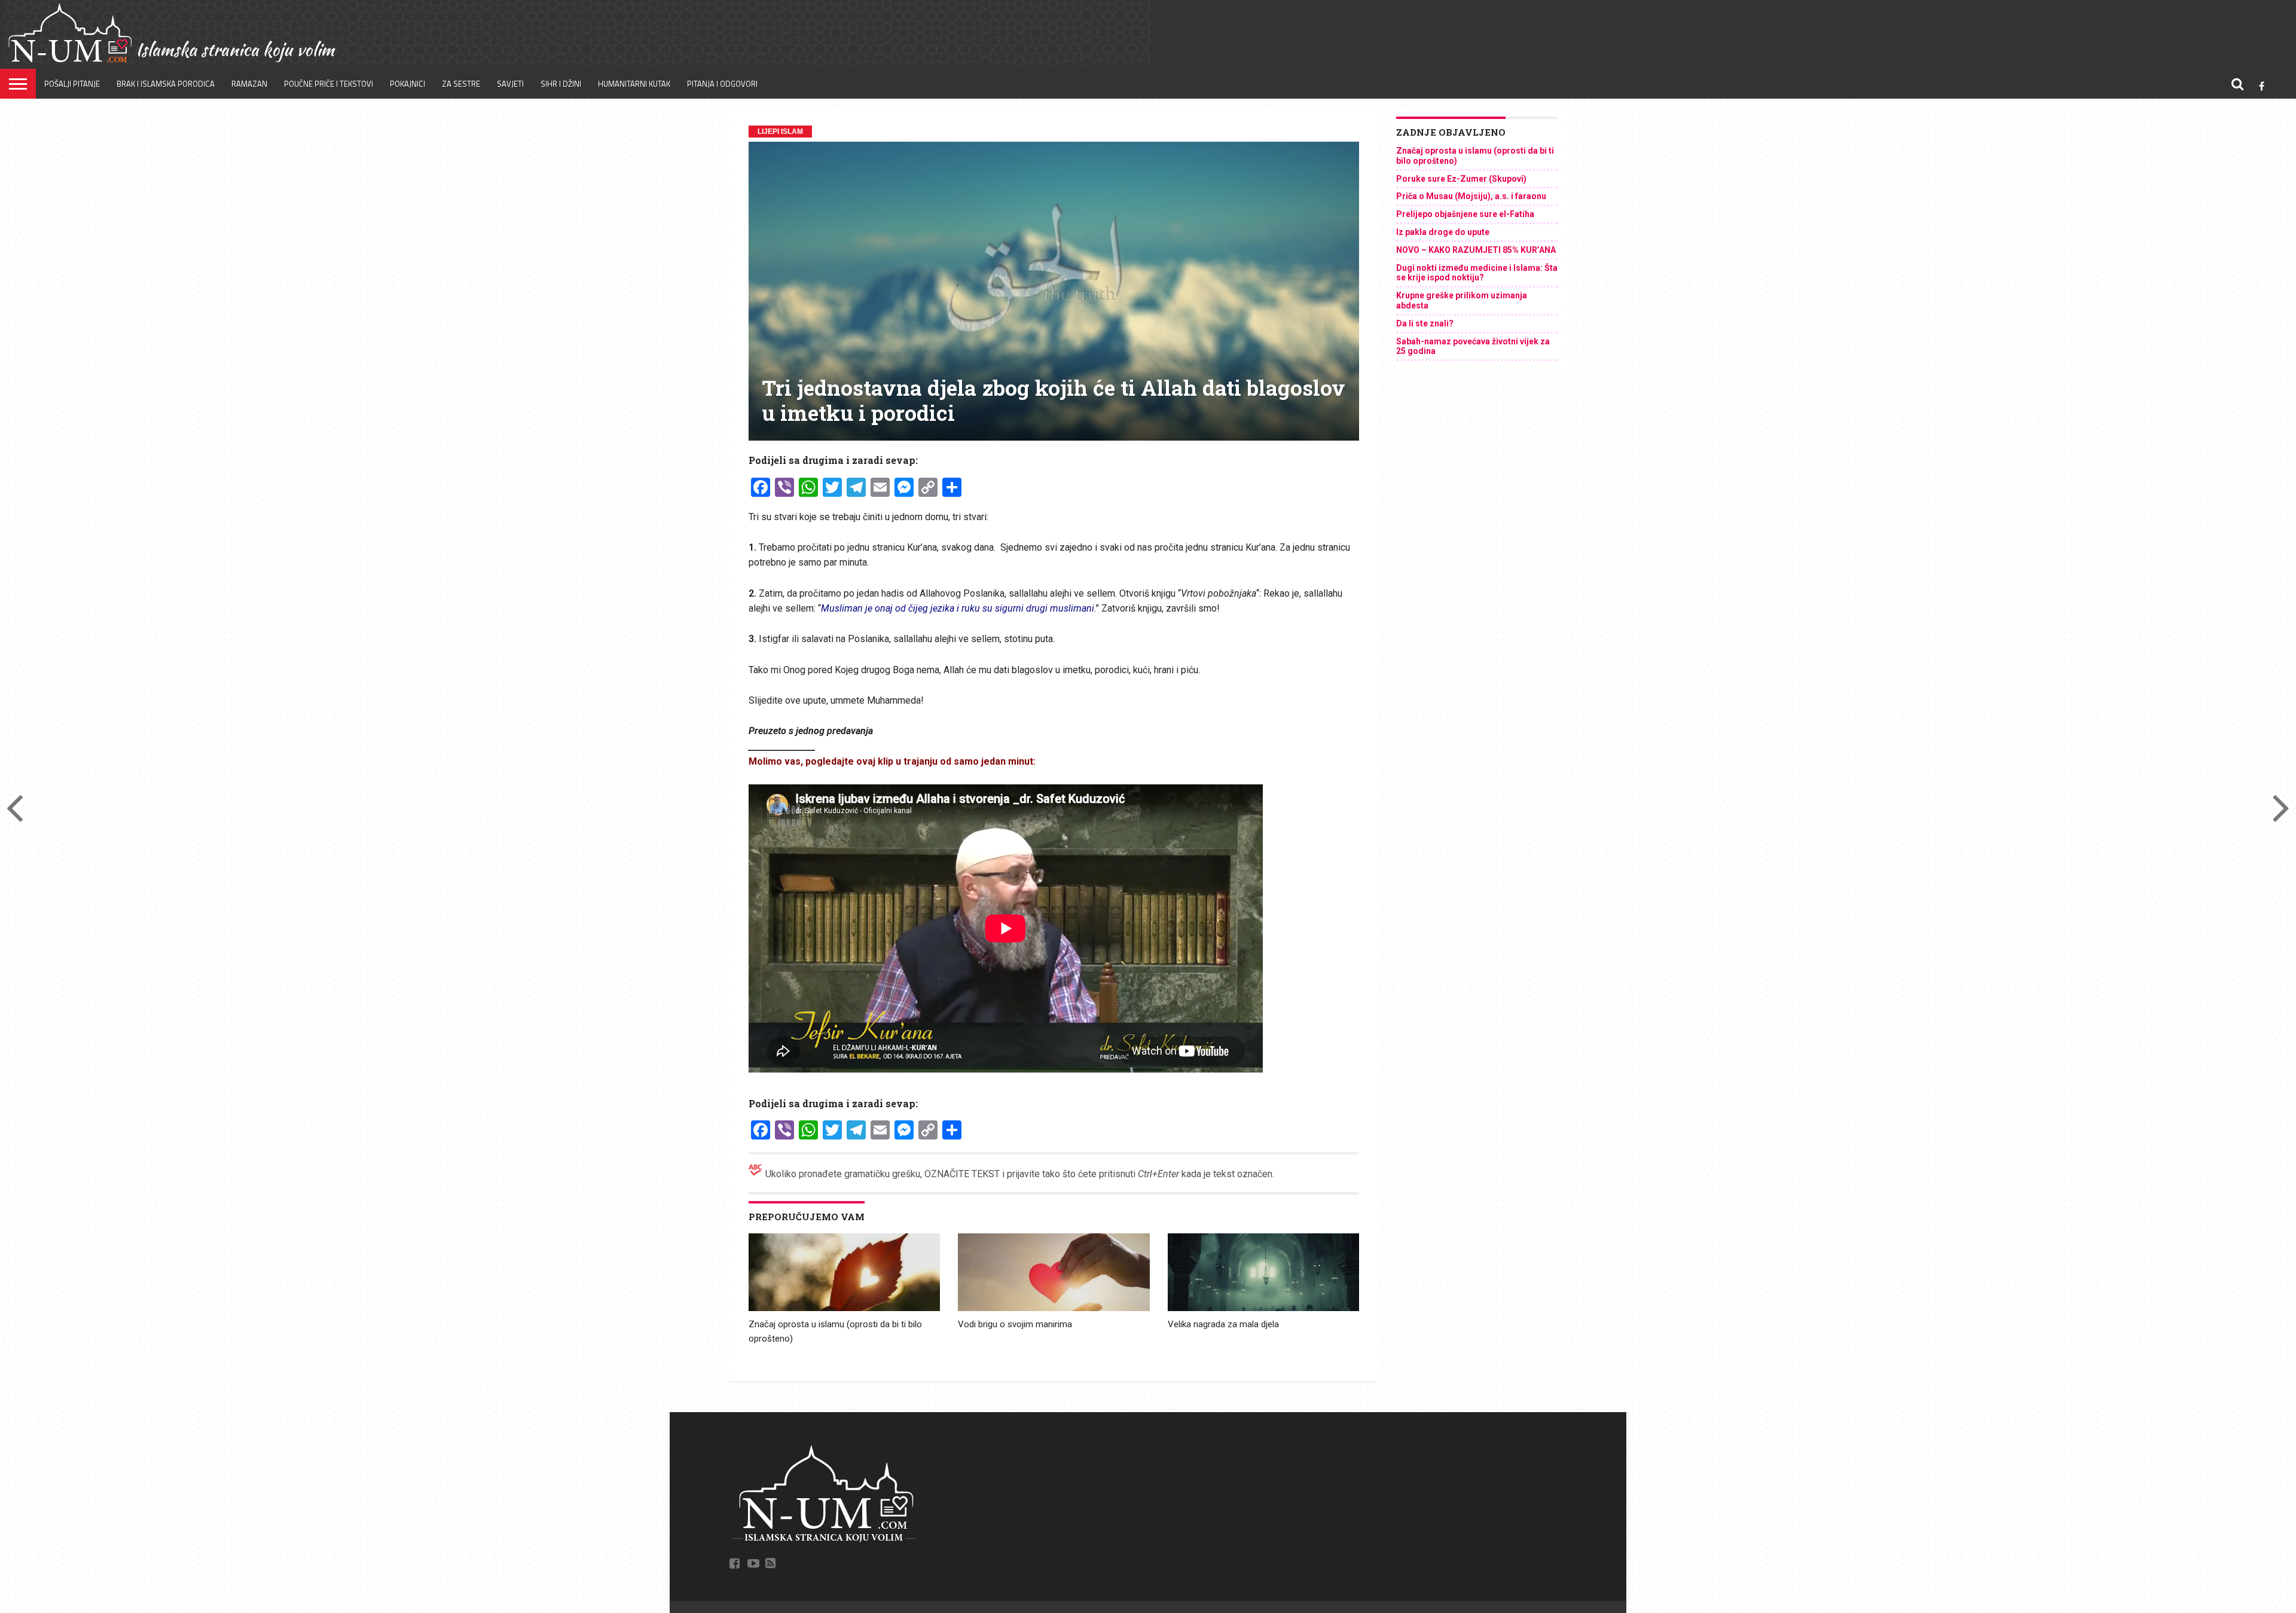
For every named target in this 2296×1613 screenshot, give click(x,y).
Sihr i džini (561, 84)
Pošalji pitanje (72, 84)
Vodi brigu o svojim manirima (1015, 1324)
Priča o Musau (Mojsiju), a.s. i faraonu (1471, 196)
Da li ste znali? (1425, 323)
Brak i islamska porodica (166, 84)
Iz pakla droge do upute (1443, 232)
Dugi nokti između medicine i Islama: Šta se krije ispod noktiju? (1477, 273)
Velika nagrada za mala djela (1223, 1324)
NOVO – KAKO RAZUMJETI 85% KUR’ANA (1476, 250)
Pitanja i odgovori (722, 84)
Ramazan (249, 84)
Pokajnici (407, 84)
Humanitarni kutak (634, 84)
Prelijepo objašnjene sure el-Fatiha (1465, 214)
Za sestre (461, 84)
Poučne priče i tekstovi (329, 84)
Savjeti (510, 84)
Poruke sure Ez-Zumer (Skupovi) (1461, 179)
